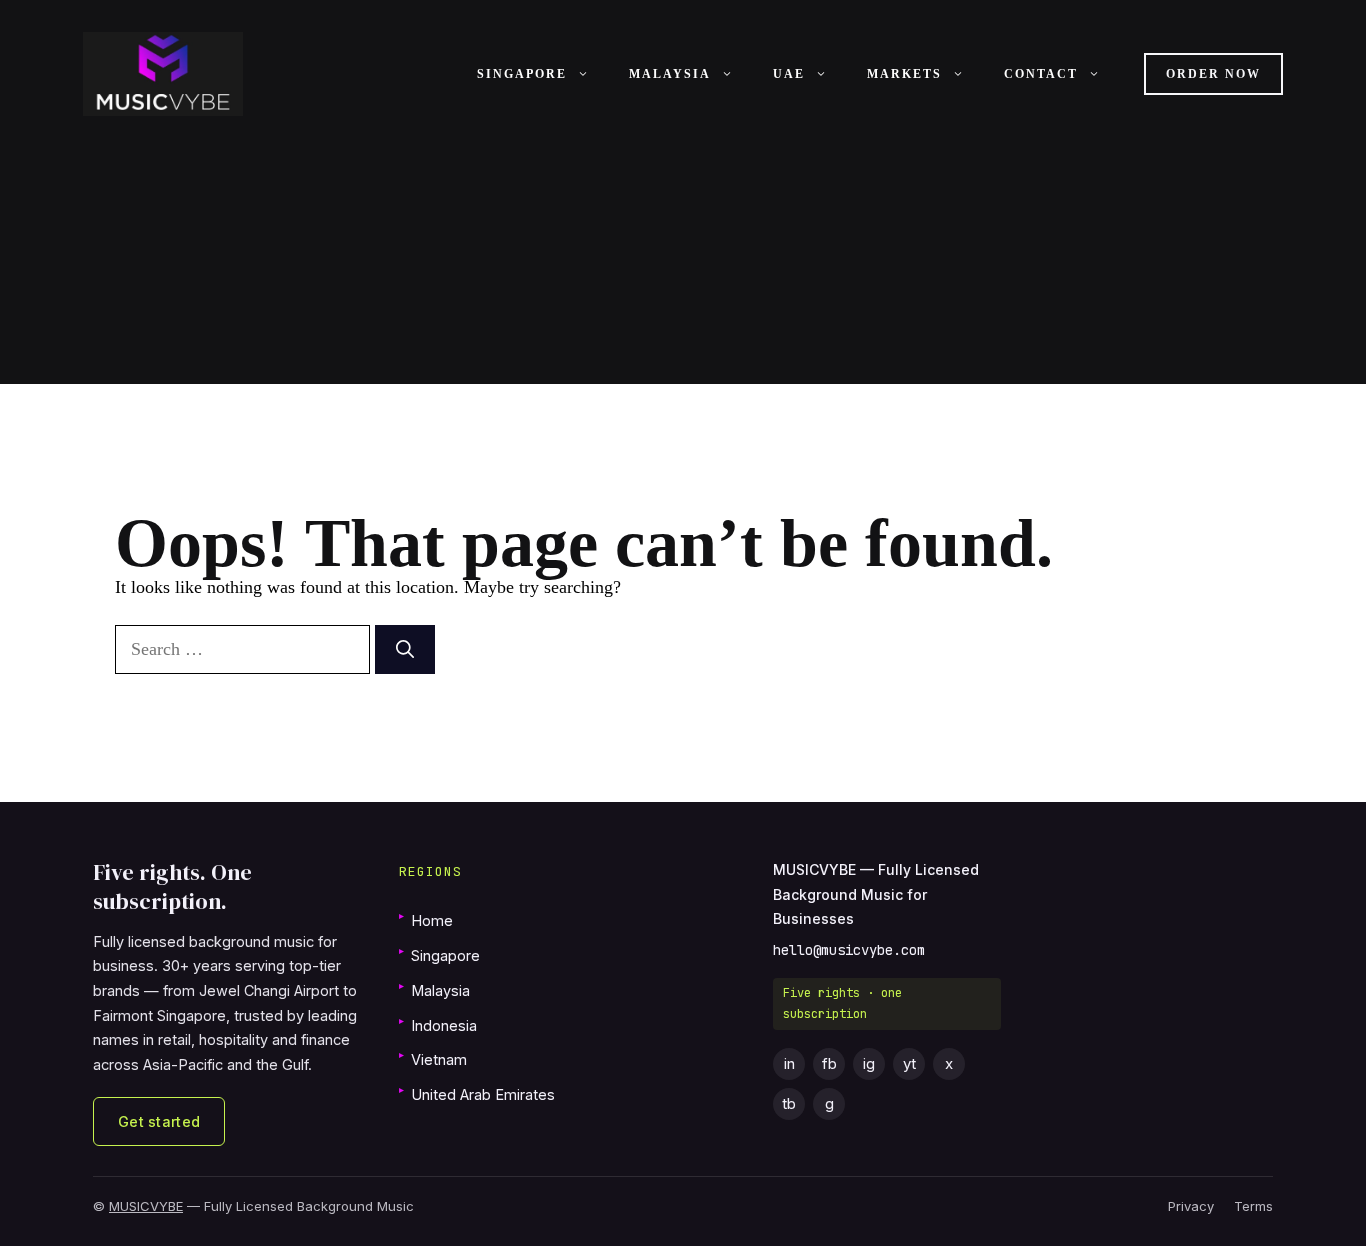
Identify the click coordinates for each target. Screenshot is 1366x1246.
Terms (1253, 1206)
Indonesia (438, 1024)
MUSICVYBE (146, 1206)
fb (829, 1063)
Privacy (1191, 1206)
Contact (1041, 74)
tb (789, 1103)
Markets (904, 74)
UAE (789, 74)
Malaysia (670, 74)
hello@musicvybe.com (849, 950)
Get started (159, 1121)
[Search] (405, 649)
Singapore (522, 74)
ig (869, 1063)
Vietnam (433, 1058)
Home (426, 919)
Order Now (1213, 74)
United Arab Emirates (477, 1093)
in (789, 1063)
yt (909, 1063)
